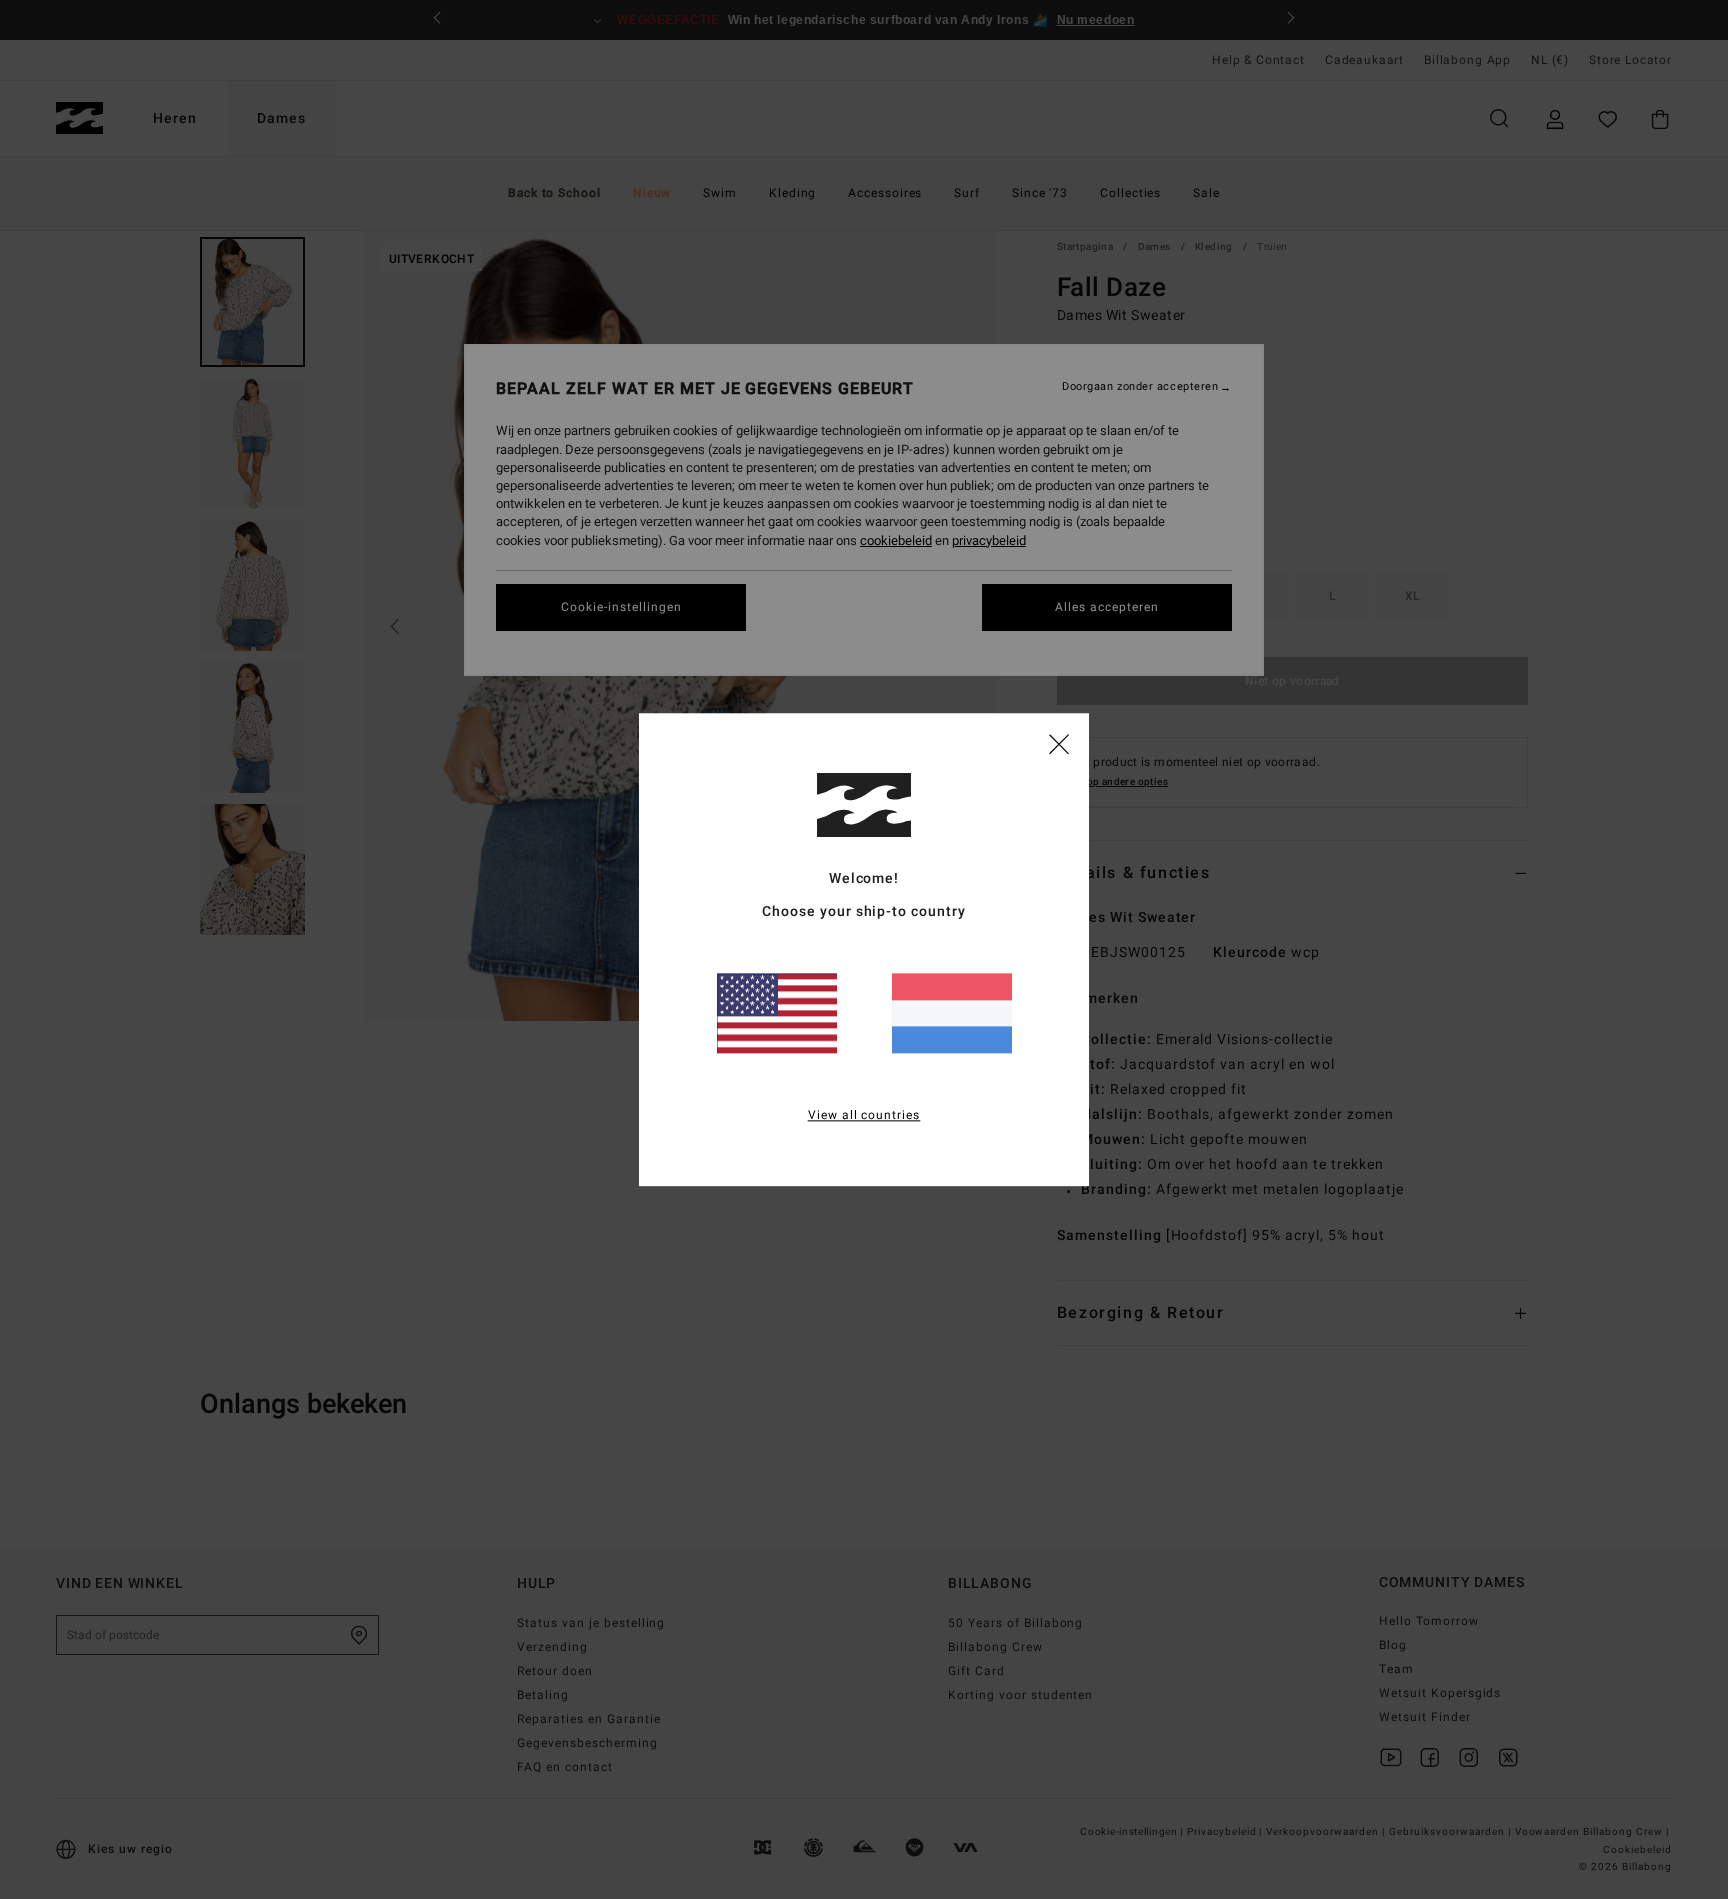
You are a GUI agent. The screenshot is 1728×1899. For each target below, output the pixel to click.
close (1059, 743)
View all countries (864, 1115)
